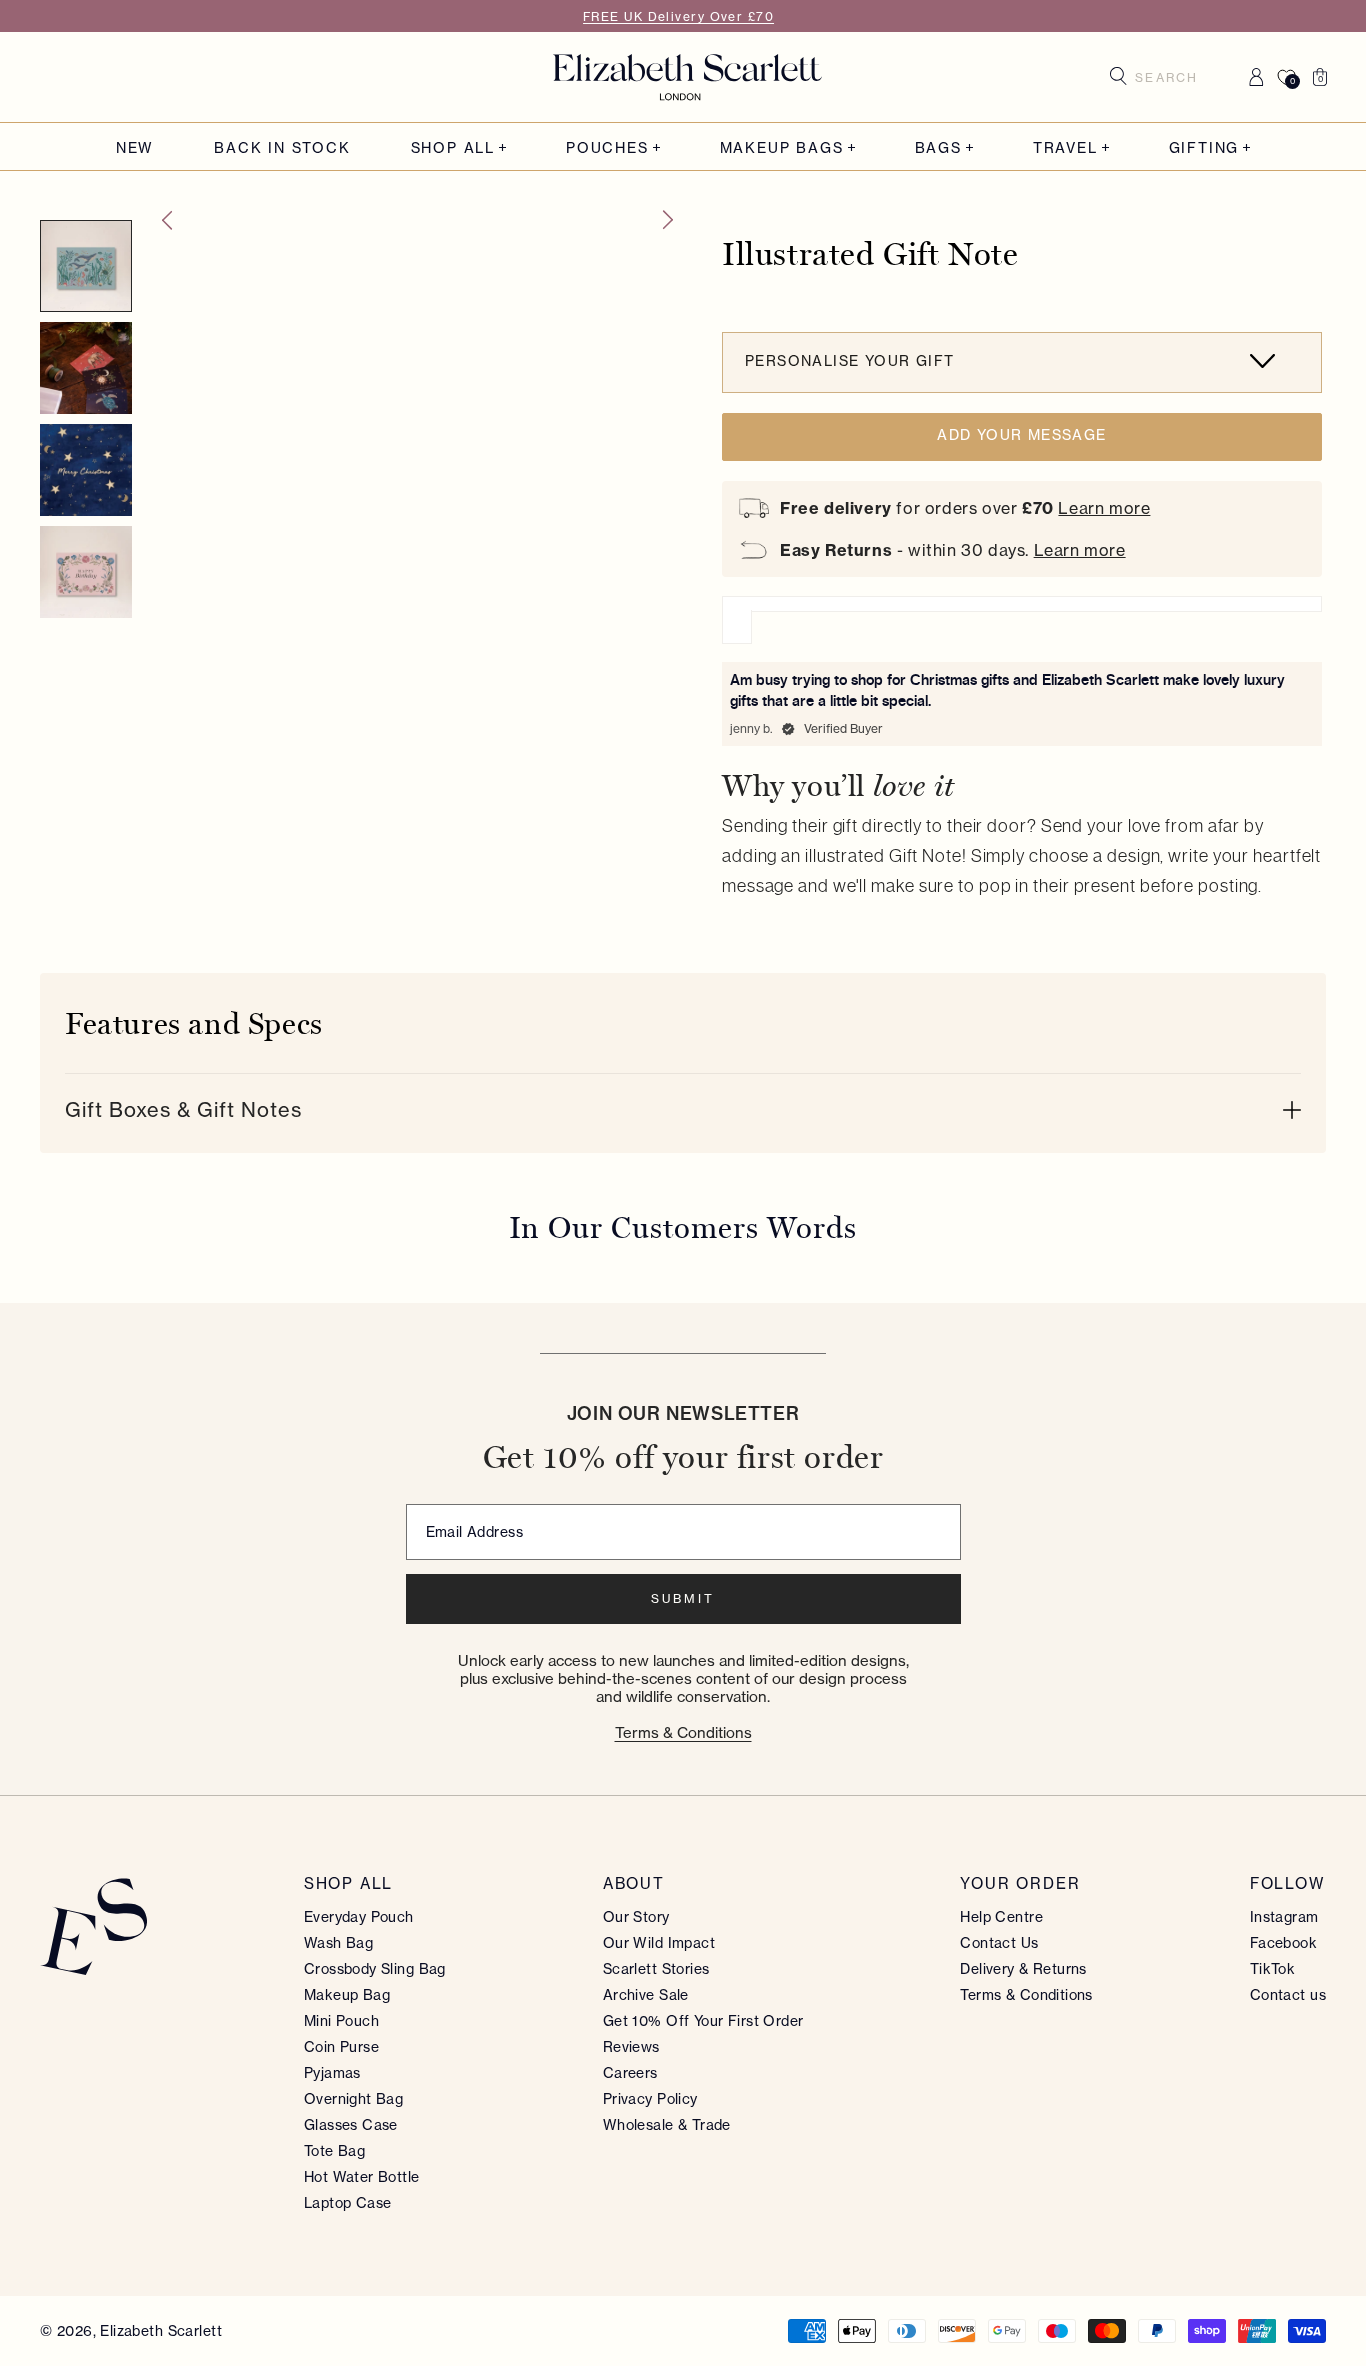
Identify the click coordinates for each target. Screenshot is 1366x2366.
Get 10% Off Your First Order (703, 2020)
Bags (938, 147)
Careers (630, 2072)
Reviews (631, 2046)
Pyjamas (332, 2072)
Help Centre (1001, 1916)
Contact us (1288, 1994)
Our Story (636, 1916)
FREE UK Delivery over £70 (678, 16)
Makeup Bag (347, 1994)
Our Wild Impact (659, 1942)
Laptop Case (348, 2202)
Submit (683, 1598)
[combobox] (1174, 77)
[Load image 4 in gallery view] (86, 470)
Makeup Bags (782, 147)
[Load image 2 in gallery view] (86, 368)
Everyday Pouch (359, 1916)
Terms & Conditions (683, 1732)
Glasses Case (351, 2124)
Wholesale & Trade (667, 2124)
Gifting (1204, 147)
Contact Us (999, 1942)
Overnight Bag (353, 2098)
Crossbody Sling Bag (375, 1968)
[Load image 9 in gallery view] (86, 572)
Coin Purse (341, 2046)
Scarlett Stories (656, 1968)
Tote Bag (334, 2150)
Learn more (1104, 508)
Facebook (1283, 1942)
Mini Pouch (341, 2020)
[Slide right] (669, 220)
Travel (1065, 147)
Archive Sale (646, 1994)
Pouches (607, 147)
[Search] (1118, 76)
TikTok (1273, 1968)
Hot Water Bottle (362, 2176)
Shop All (453, 147)
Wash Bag (338, 1942)
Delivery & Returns (1023, 1968)
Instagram (1284, 1916)
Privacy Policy (650, 2098)
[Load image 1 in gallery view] (86, 266)
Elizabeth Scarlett (161, 2330)
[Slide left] (166, 220)
